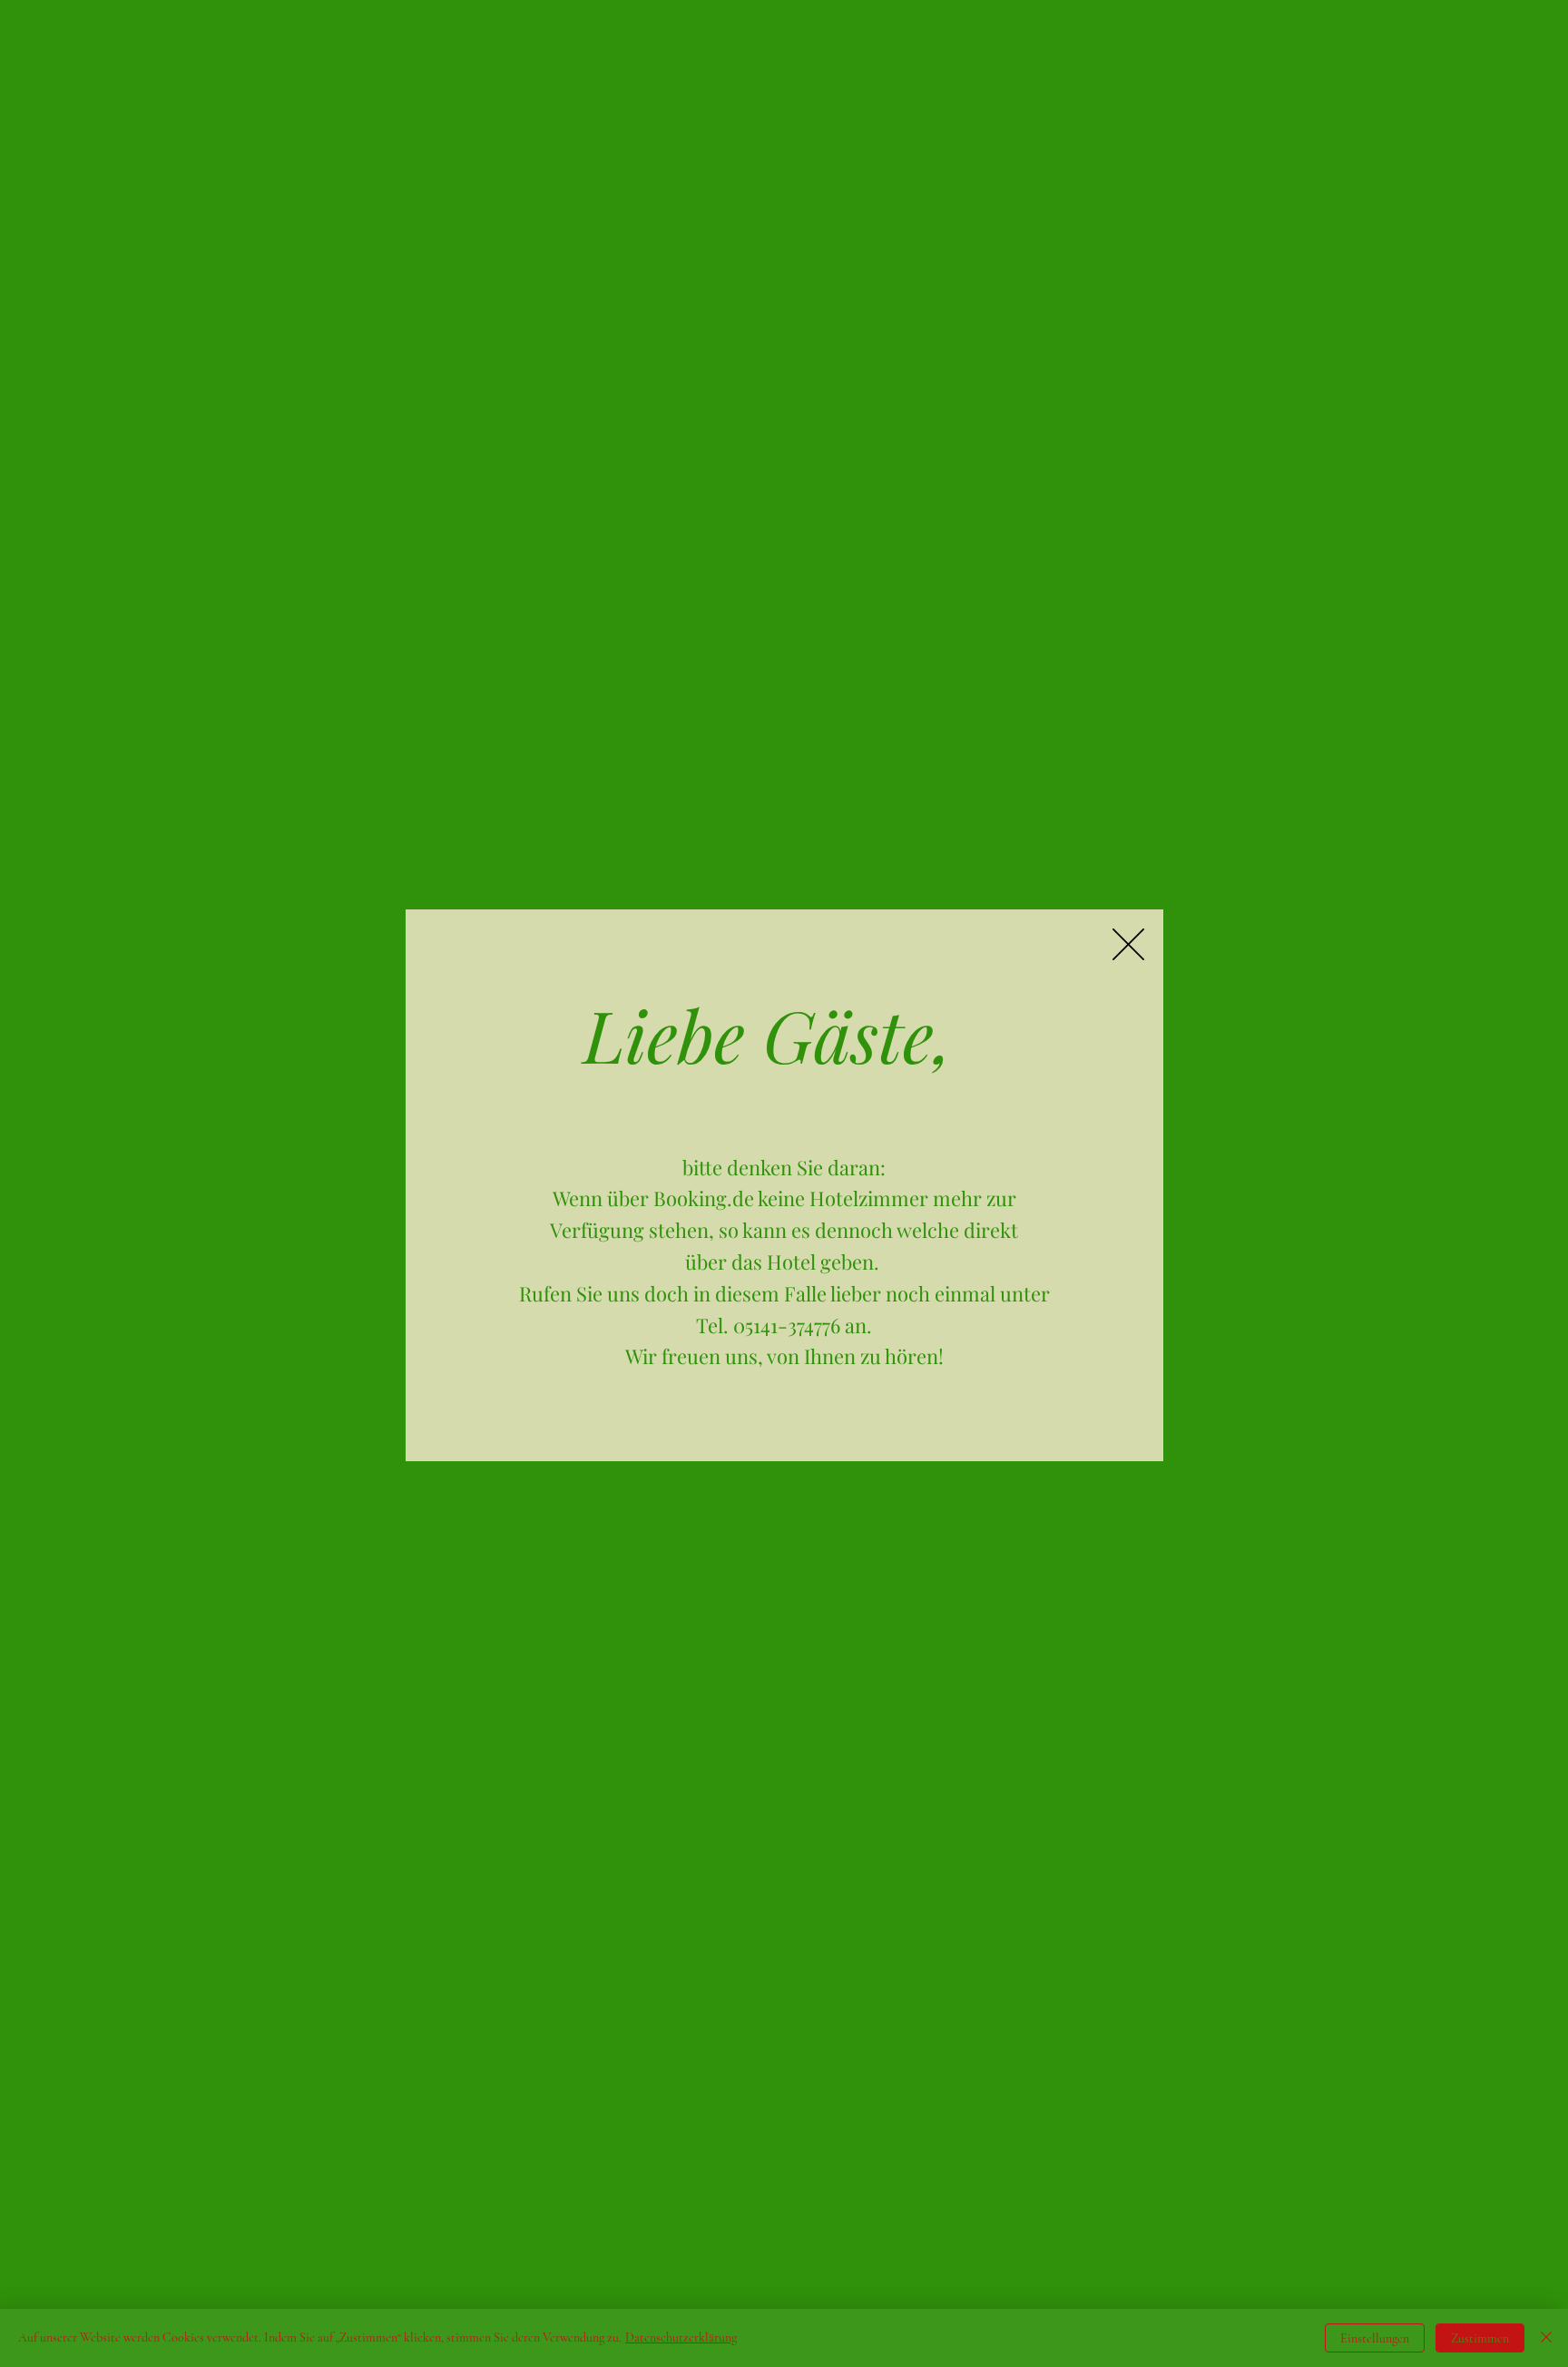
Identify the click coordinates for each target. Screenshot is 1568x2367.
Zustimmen (1480, 2338)
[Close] (1546, 2338)
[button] (1128, 944)
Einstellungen (1375, 2338)
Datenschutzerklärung (681, 2338)
